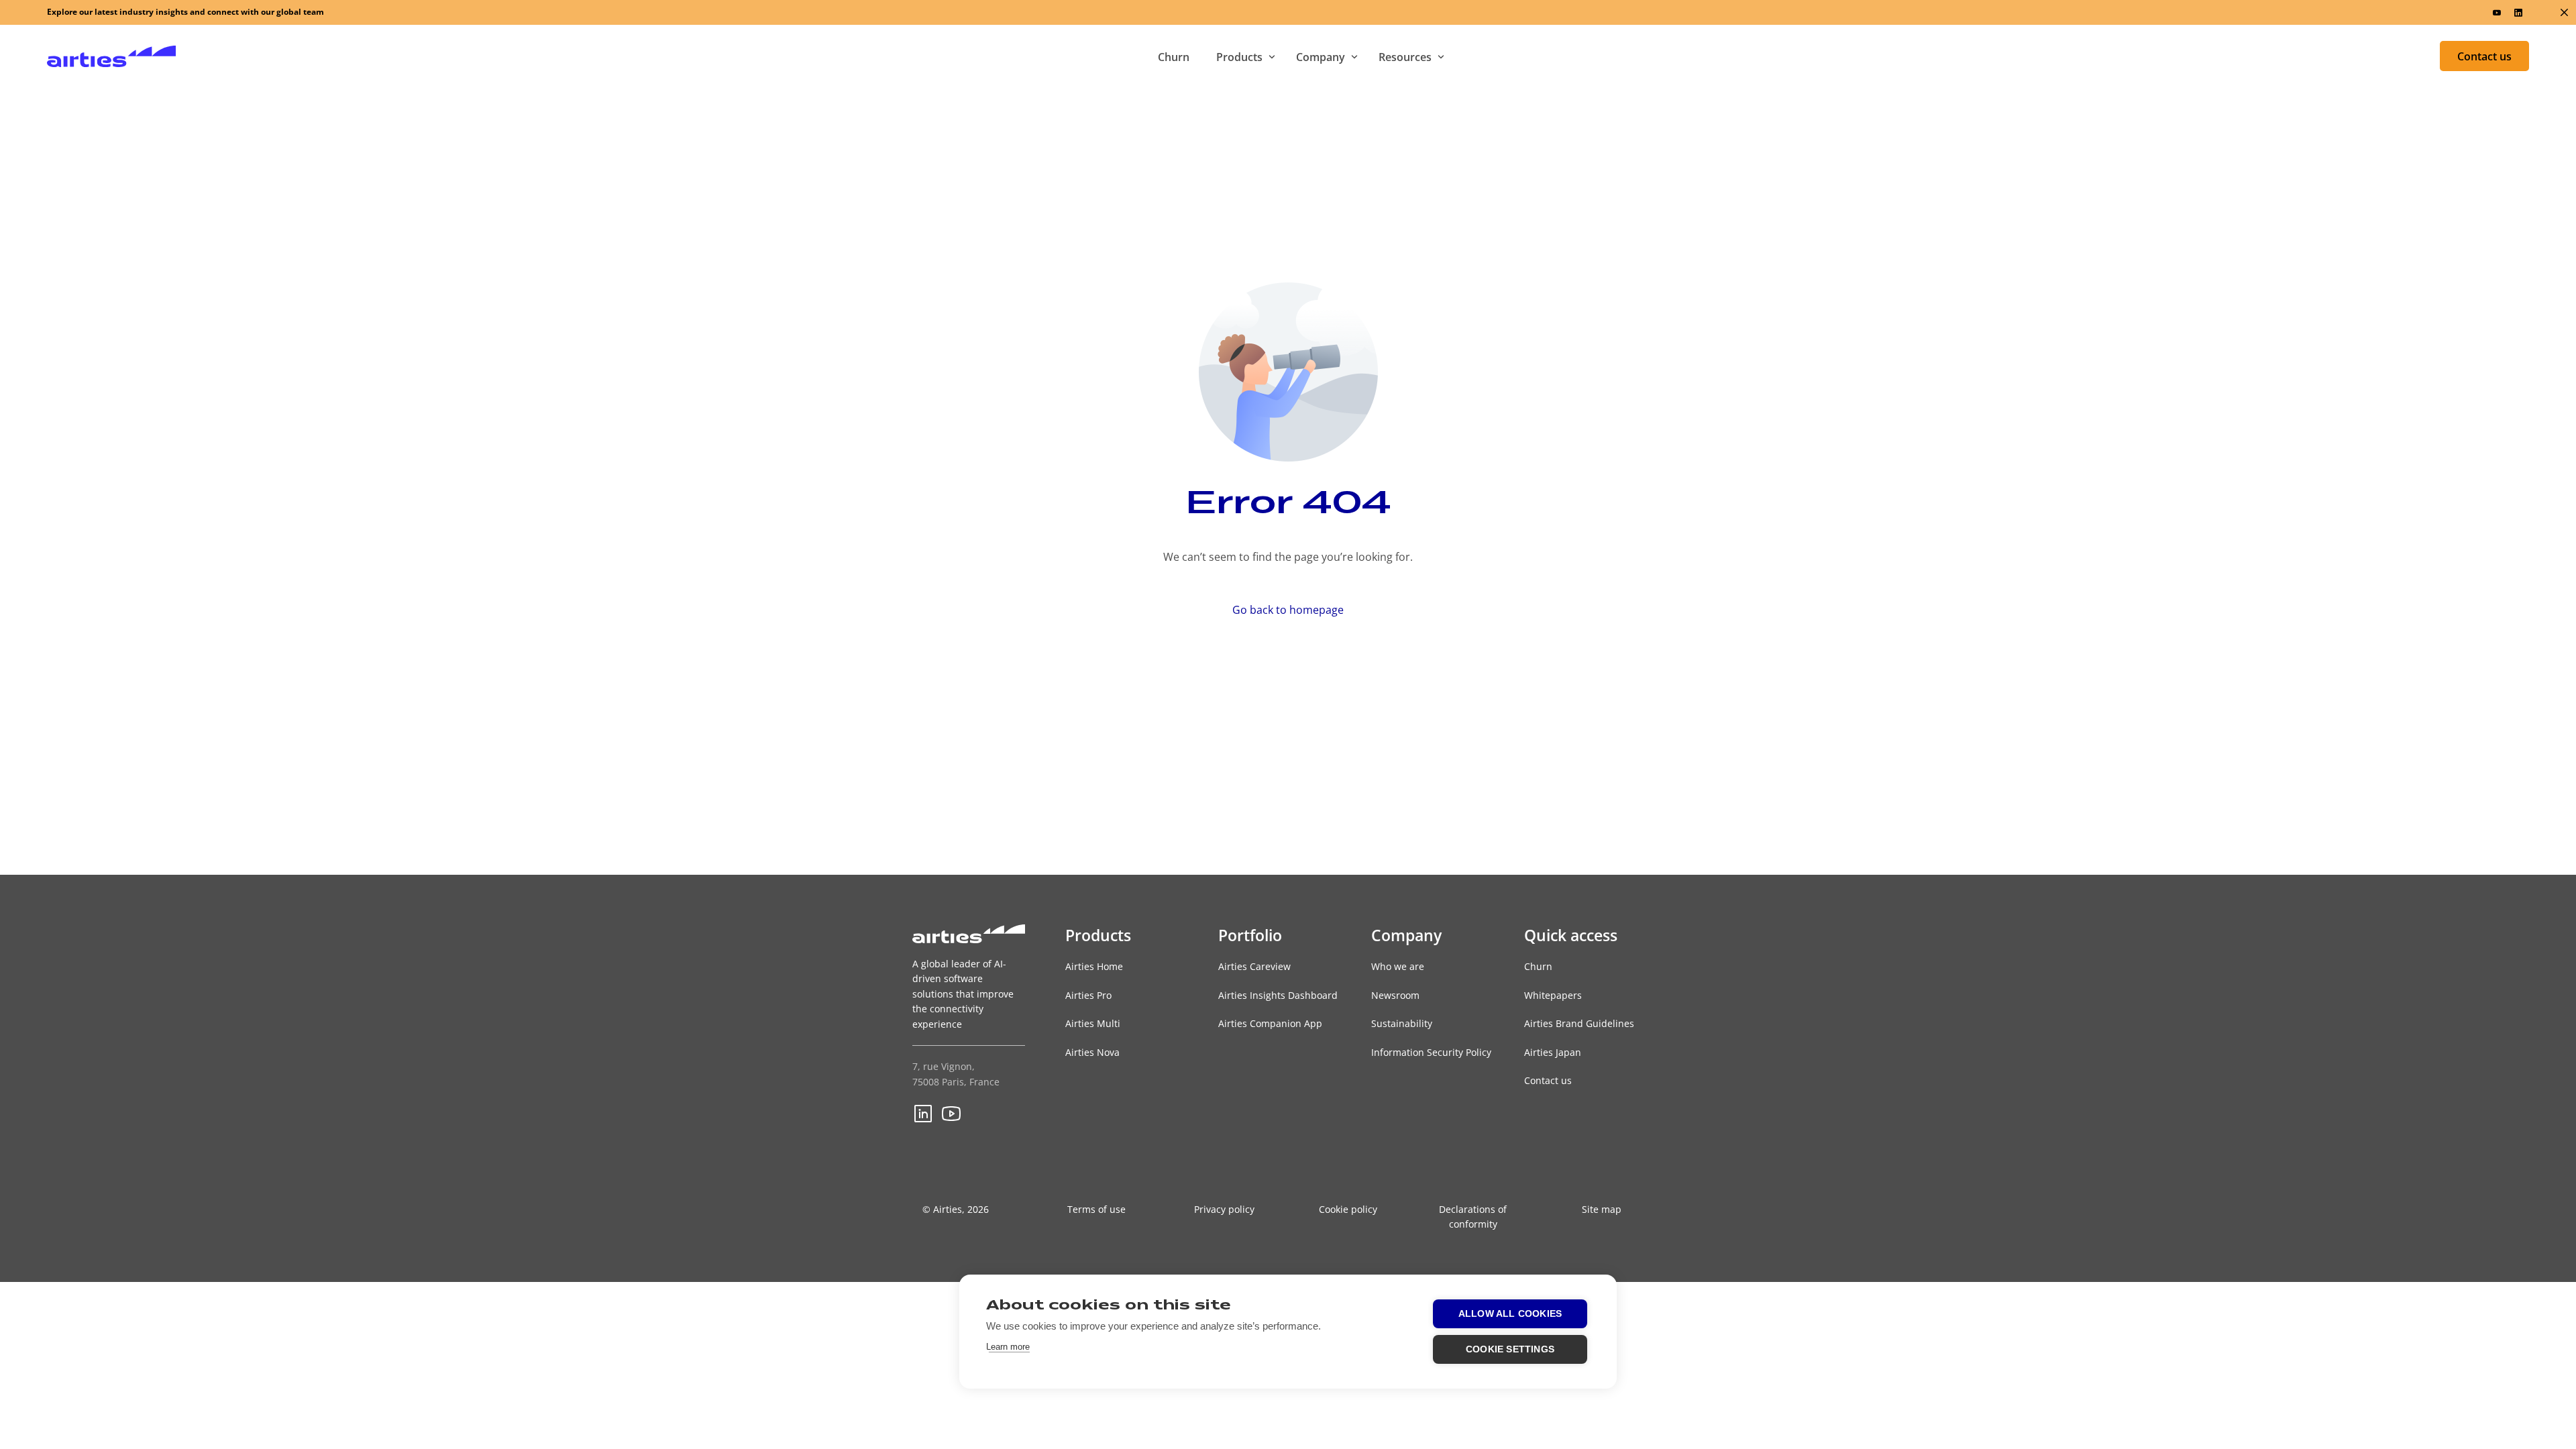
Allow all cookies (1510, 1314)
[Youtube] (2497, 12)
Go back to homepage (1288, 610)
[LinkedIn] (2518, 12)
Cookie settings (1510, 1349)
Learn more (1008, 1347)
